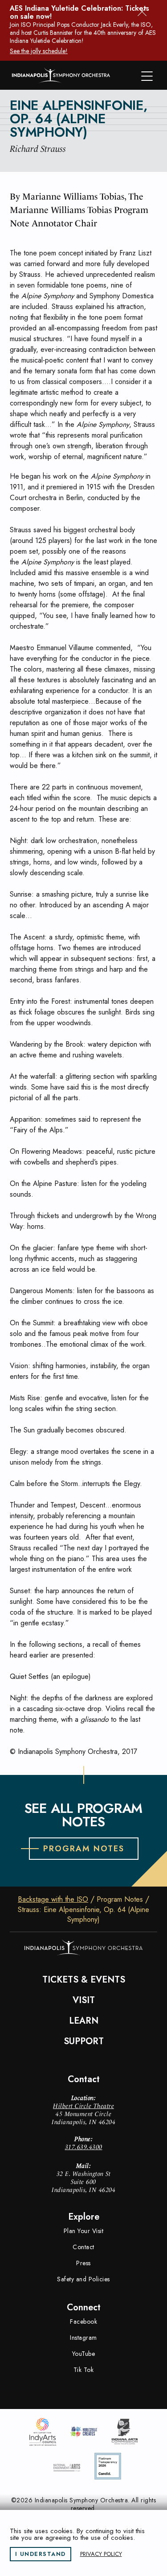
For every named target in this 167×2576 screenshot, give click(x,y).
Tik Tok (84, 2370)
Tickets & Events (84, 1980)
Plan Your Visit (84, 2231)
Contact (83, 2247)
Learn (84, 2021)
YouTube (84, 2354)
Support (84, 2042)
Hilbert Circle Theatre (83, 2106)
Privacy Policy (101, 2554)
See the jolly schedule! (39, 51)
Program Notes (120, 1900)
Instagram (83, 2338)
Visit (84, 2000)
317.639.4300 (84, 2147)
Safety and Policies (83, 2279)
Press (83, 2263)
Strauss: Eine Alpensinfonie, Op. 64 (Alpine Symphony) (83, 1915)
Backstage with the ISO (53, 1900)
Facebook (83, 2321)
